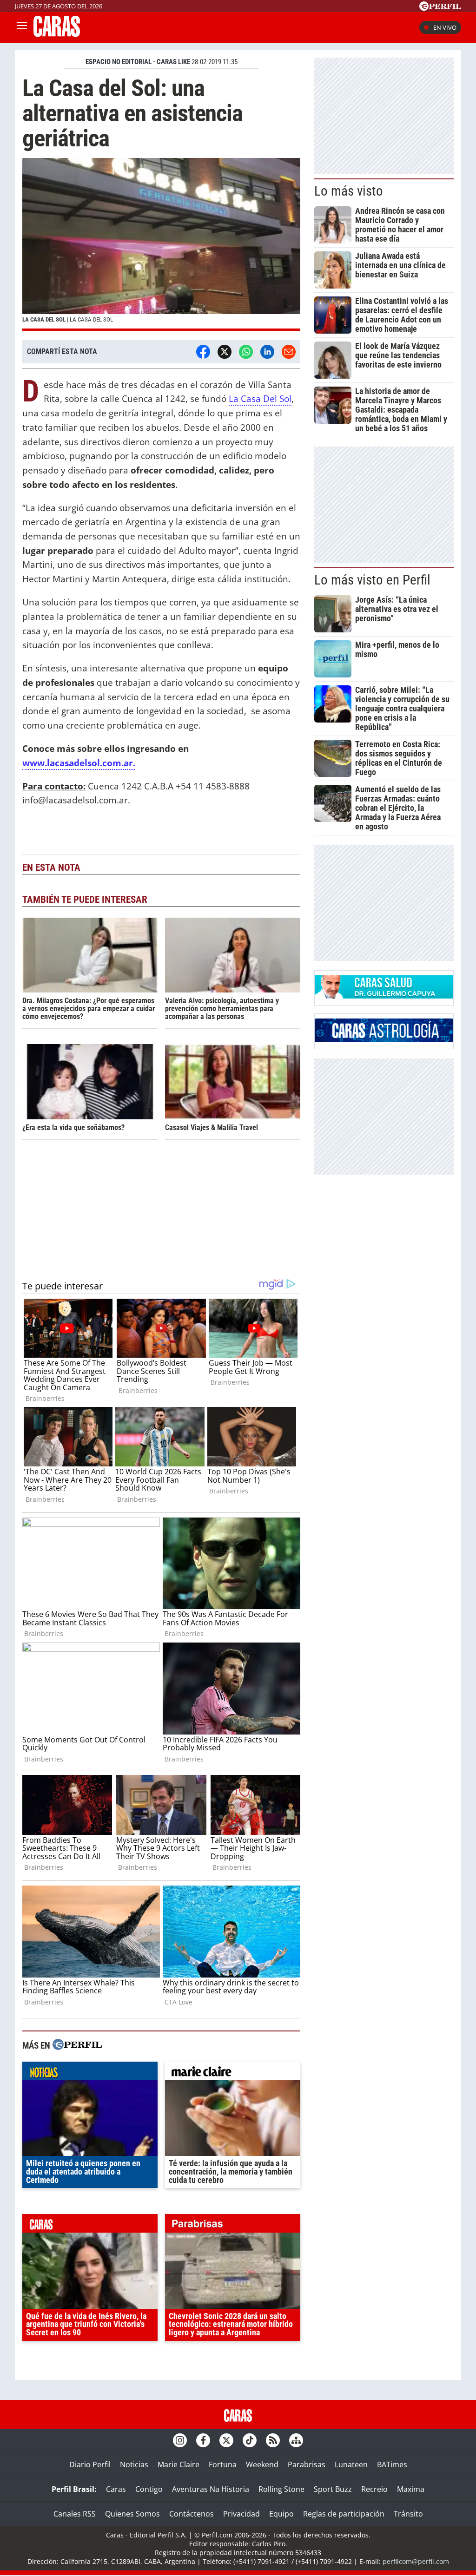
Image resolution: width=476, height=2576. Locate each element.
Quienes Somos (132, 2514)
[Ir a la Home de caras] (57, 34)
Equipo (281, 2514)
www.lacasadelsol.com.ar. (79, 763)
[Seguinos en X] (226, 2440)
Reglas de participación (344, 2514)
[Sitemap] (296, 2440)
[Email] (289, 352)
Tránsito (408, 2514)
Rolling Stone (281, 2489)
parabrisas (233, 2226)
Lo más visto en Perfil (372, 580)
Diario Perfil (90, 2464)
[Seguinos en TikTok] (250, 2440)
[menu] (22, 27)
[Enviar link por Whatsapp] (246, 352)
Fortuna (223, 2464)
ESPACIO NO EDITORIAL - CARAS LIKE (138, 62)
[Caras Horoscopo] (384, 1039)
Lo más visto (349, 191)
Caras (116, 2489)
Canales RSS (75, 2514)
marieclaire (233, 2073)
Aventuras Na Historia (211, 2489)
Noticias (134, 2464)
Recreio (374, 2489)
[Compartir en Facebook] (203, 352)
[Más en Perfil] (77, 2046)
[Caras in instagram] (180, 2440)
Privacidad (241, 2514)
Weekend (262, 2464)
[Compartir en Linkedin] (267, 352)
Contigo (149, 2489)
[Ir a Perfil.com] (440, 8)
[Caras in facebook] (203, 2440)
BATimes (392, 2464)
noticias (90, 2073)
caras (90, 2226)
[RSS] (273, 2440)
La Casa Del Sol (260, 398)
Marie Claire (178, 2464)
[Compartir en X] (225, 352)
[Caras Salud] (384, 996)
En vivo (445, 27)
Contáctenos (192, 2514)
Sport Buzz (333, 2489)
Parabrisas (307, 2464)
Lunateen (351, 2464)
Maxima (411, 2489)
